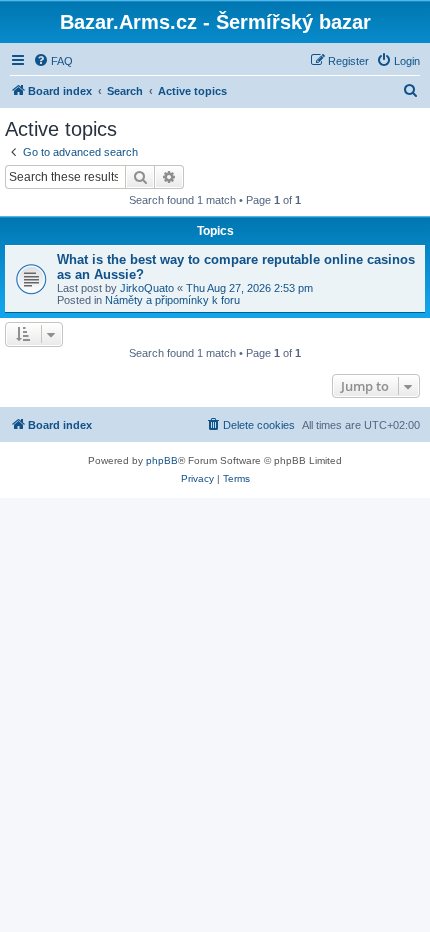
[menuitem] (53, 61)
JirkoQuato (147, 288)
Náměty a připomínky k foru (172, 300)
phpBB (162, 460)
